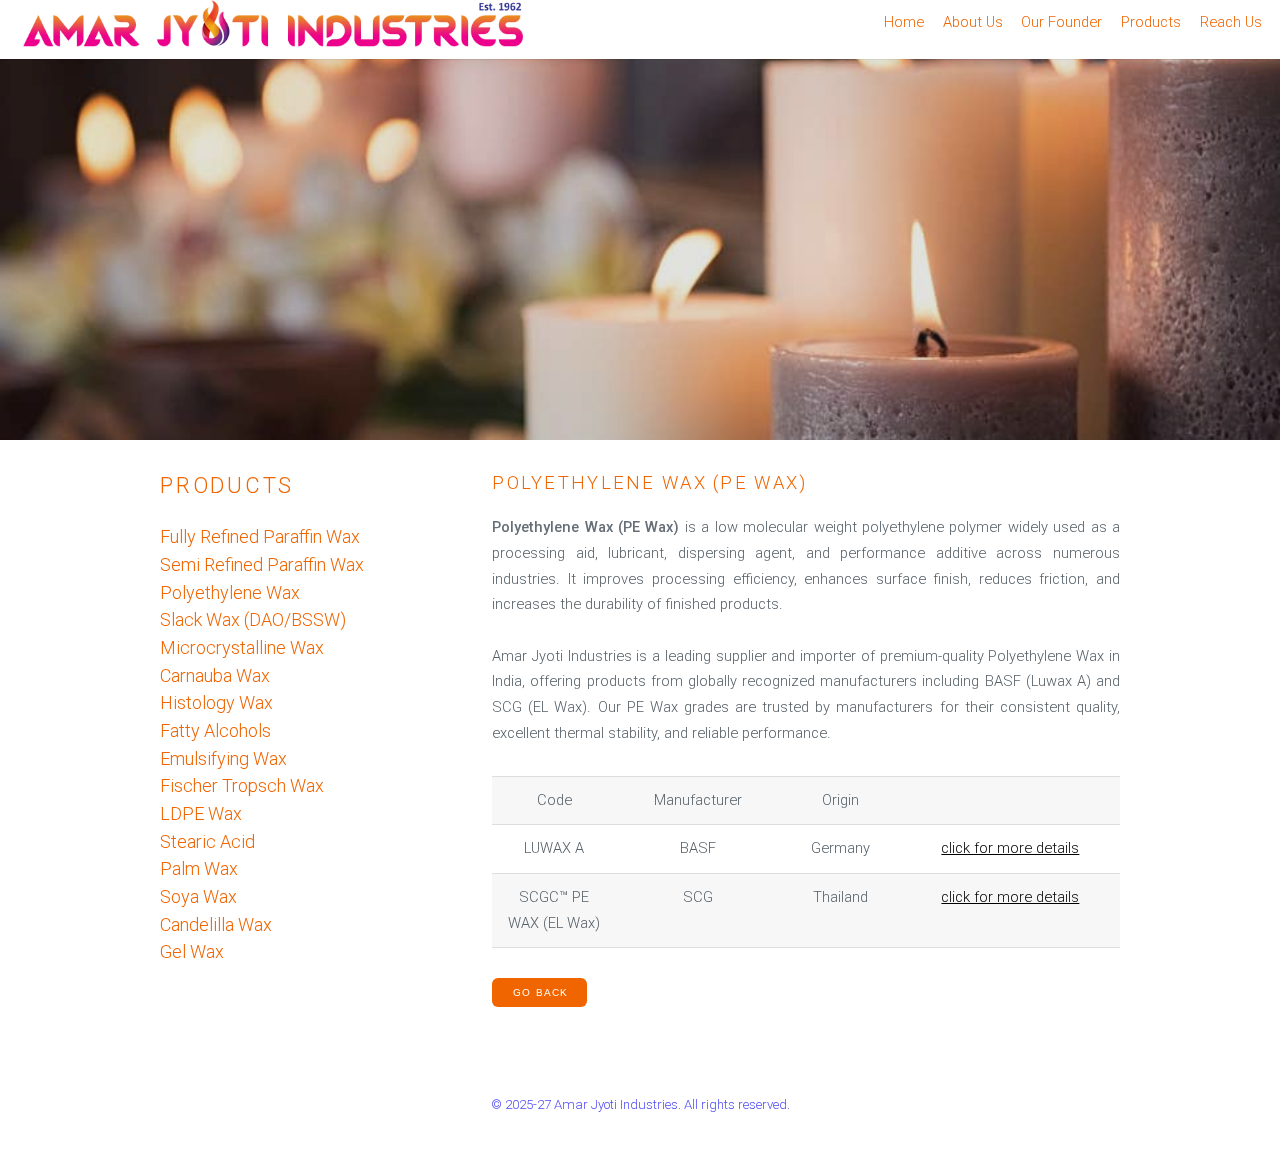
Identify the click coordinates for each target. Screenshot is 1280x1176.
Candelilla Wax (216, 924)
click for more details (1010, 848)
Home (904, 22)
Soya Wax (198, 896)
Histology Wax (216, 702)
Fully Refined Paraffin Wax (260, 536)
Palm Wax (199, 868)
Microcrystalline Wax (242, 647)
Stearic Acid (207, 841)
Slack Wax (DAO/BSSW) (253, 619)
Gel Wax (192, 951)
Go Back (541, 992)
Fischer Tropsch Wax (242, 785)
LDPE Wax (201, 813)
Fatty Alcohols (215, 730)
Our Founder (1061, 22)
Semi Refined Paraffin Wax (262, 564)
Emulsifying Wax (223, 758)
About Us (973, 22)
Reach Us (1231, 22)
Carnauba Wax (215, 675)
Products (1151, 22)
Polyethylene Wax (230, 592)
